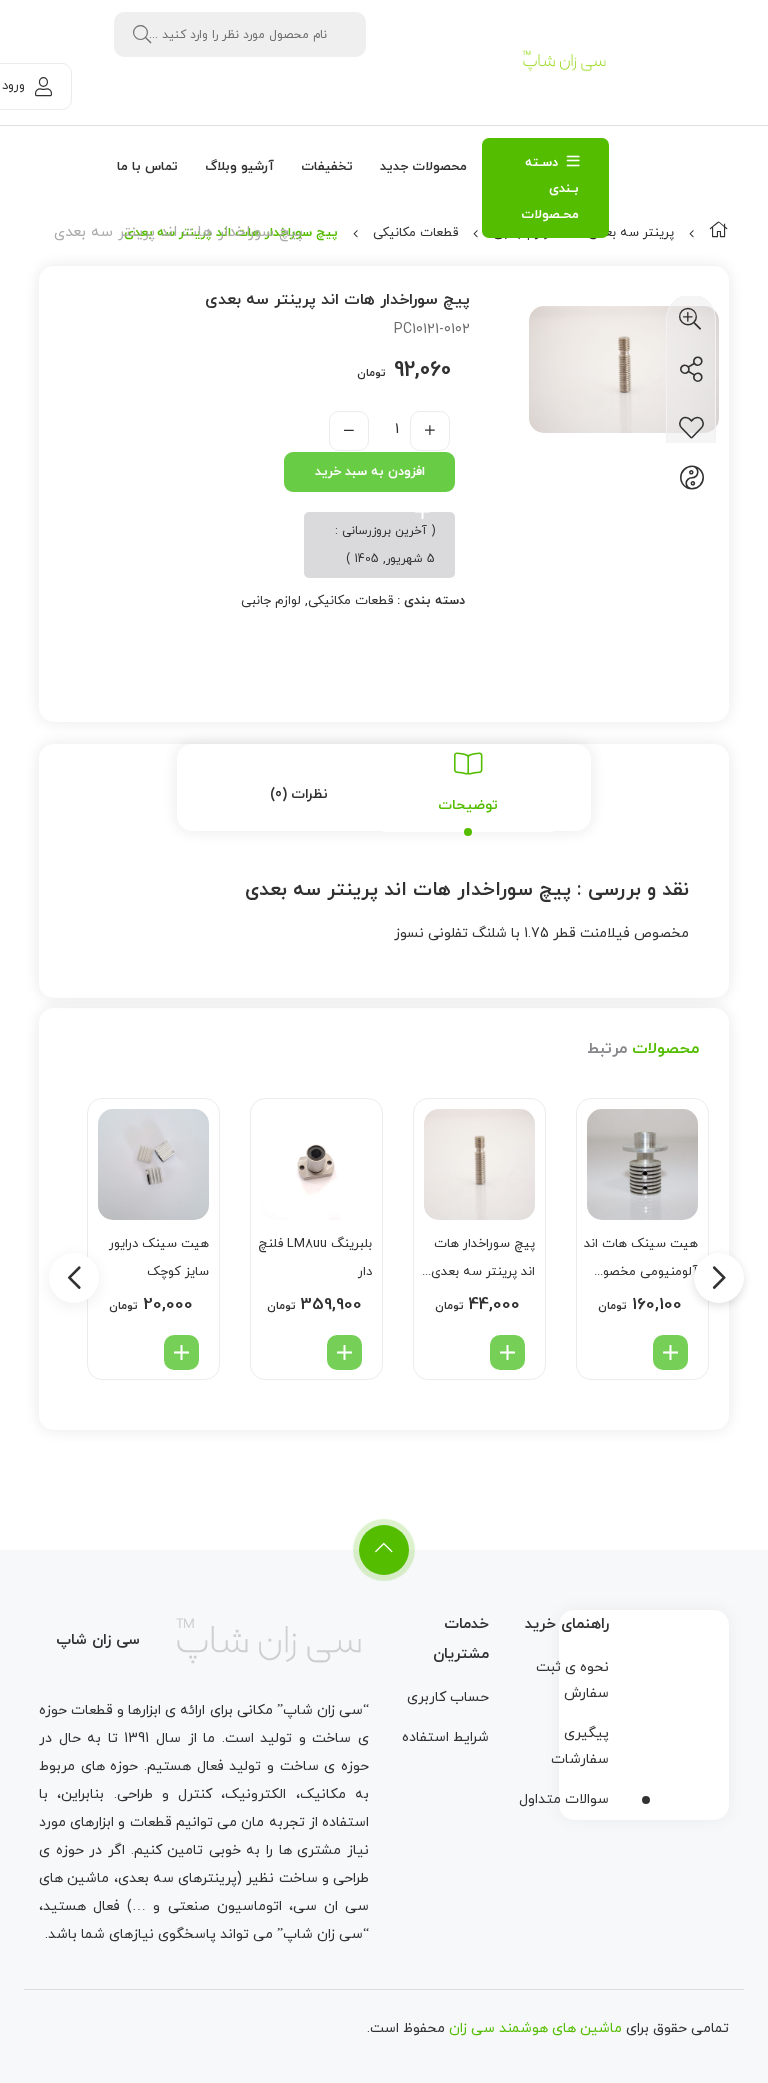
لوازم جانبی (271, 601)
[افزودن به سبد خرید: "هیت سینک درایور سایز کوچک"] (181, 1352)
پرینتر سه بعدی (631, 233)
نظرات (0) (299, 794)
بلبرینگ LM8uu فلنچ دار (315, 1258)
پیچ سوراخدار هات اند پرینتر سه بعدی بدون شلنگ (483, 1260)
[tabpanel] (644, 1710)
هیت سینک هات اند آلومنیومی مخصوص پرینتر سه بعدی (641, 1260)
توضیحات (468, 805)
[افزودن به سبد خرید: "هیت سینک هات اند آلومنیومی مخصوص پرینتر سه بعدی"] (670, 1352)
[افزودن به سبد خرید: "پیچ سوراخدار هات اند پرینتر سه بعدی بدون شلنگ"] (507, 1352)
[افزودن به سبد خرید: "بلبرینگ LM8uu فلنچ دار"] (344, 1352)
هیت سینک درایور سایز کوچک (159, 1258)
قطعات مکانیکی (415, 233)
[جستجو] (142, 34)
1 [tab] (646, 1800)
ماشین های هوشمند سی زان (535, 2028)
